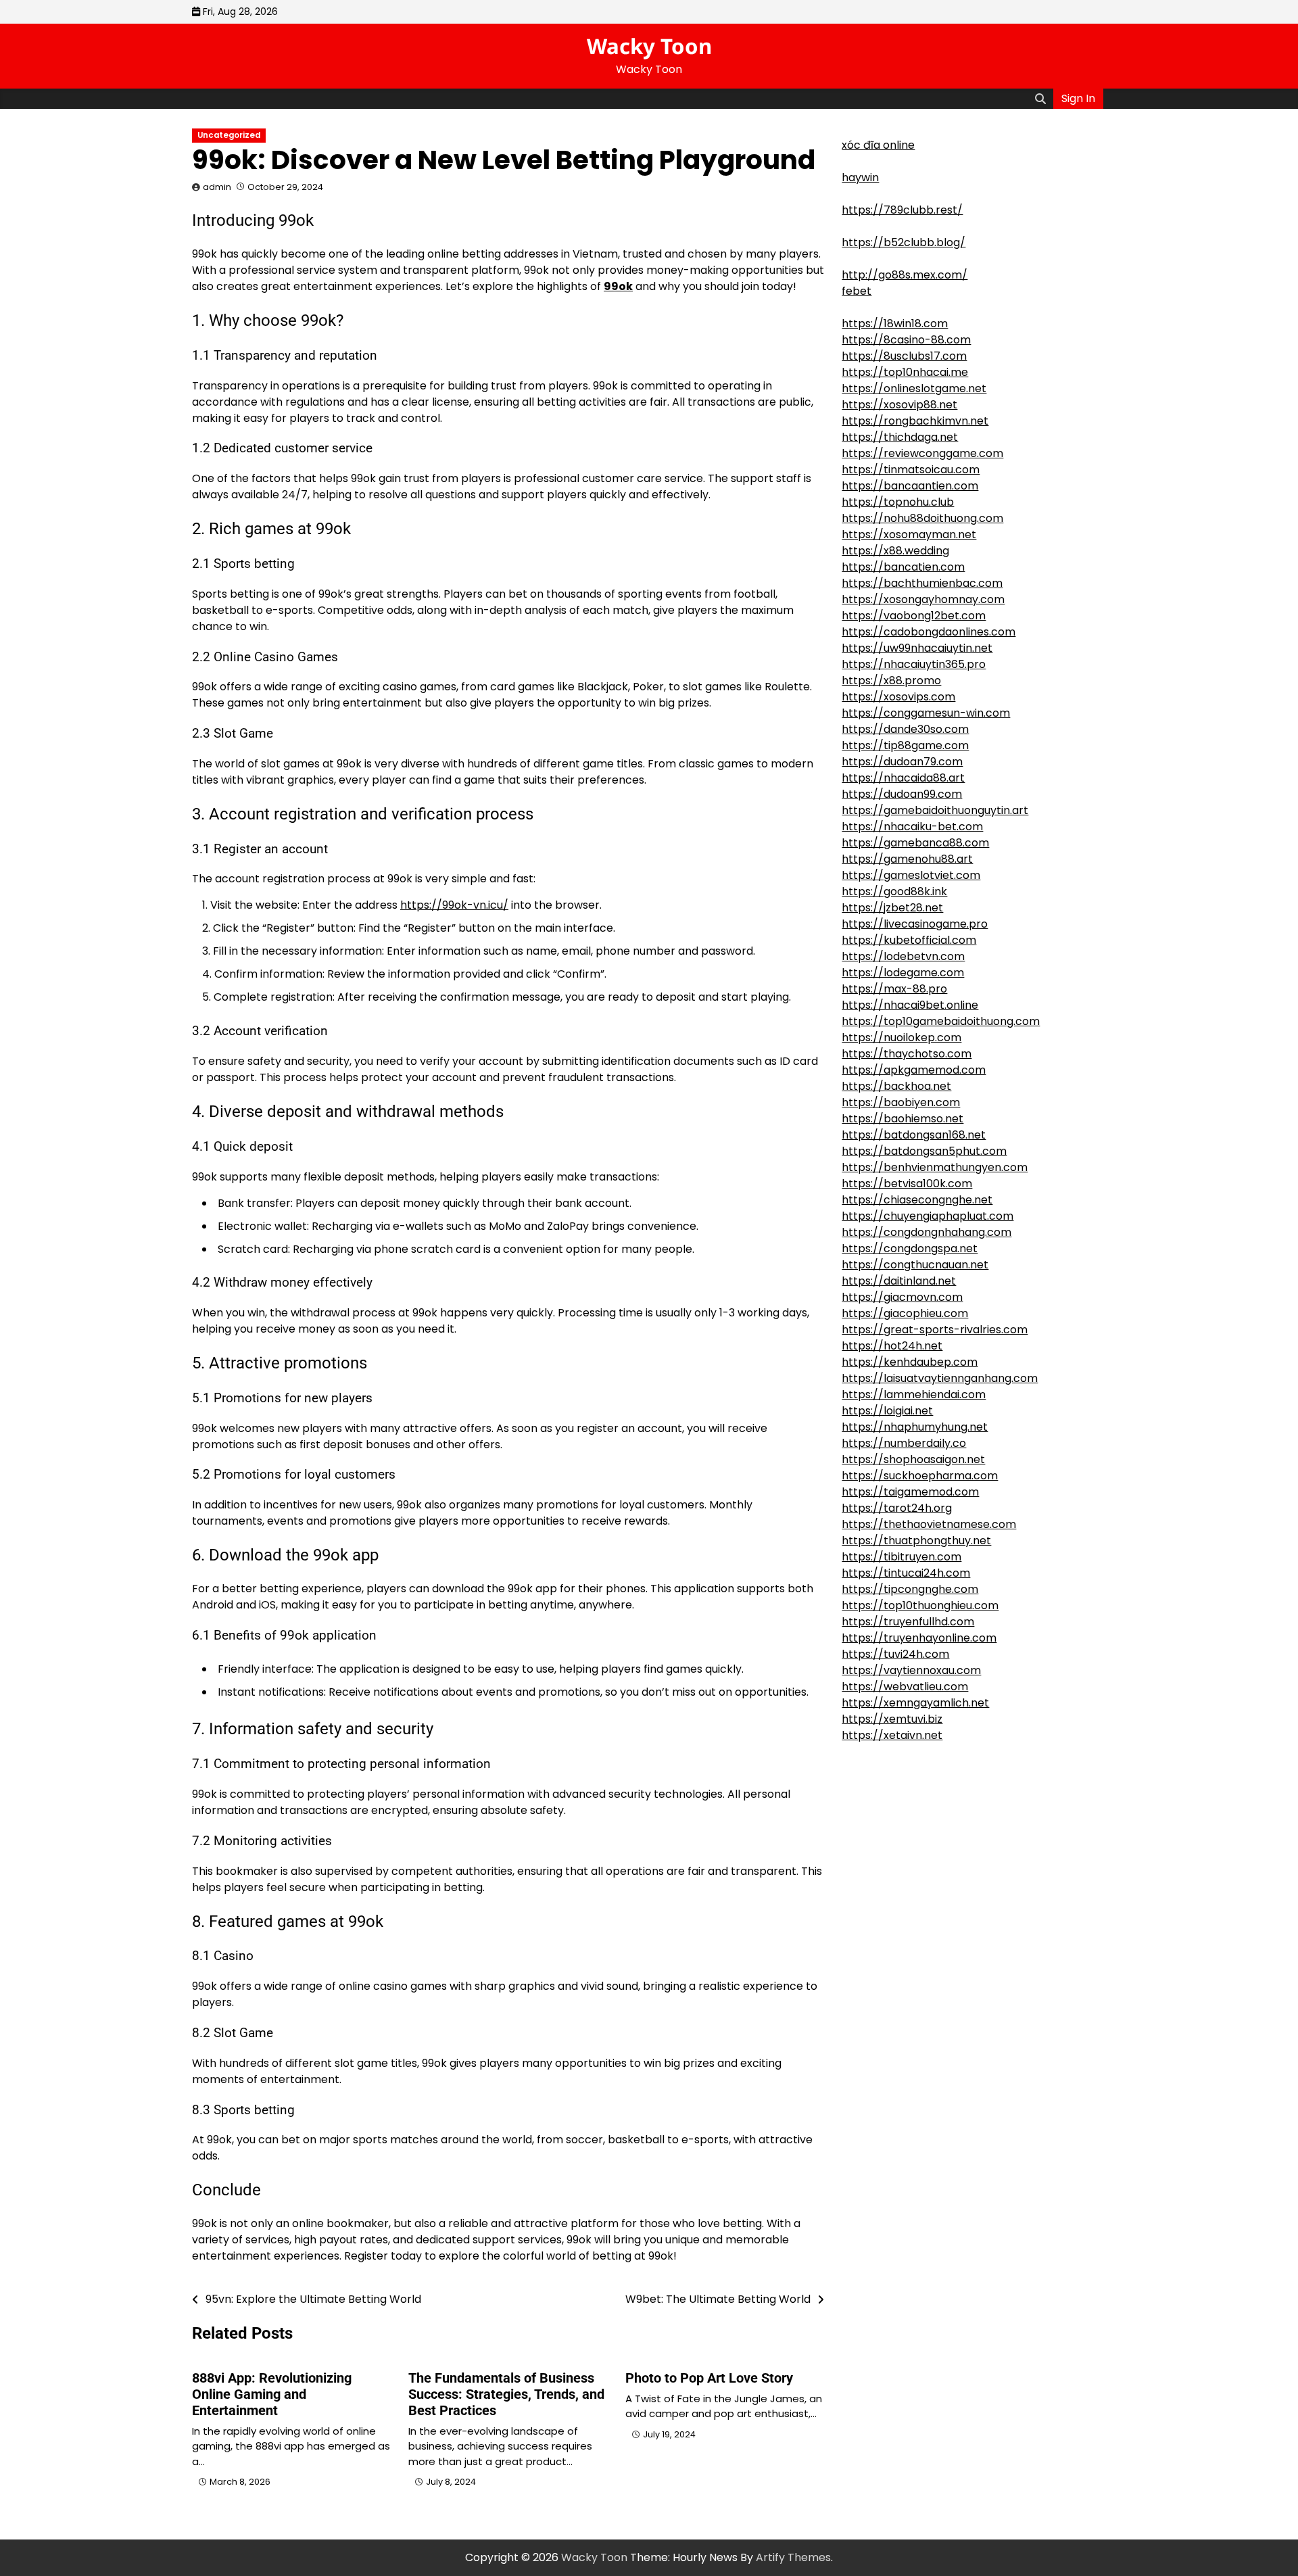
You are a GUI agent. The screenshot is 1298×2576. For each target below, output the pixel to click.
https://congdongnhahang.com (927, 1232)
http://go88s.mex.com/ (905, 275)
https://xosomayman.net (909, 534)
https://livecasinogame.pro (915, 924)
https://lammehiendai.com (914, 1394)
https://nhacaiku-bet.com (912, 827)
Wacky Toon (649, 46)
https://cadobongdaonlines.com (929, 632)
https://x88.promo (891, 681)
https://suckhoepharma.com (920, 1476)
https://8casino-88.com (906, 340)
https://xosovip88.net (899, 405)
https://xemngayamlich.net (915, 1703)
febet (857, 291)
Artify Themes (793, 2557)
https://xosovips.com (898, 697)
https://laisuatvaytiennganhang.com (940, 1378)
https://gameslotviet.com (911, 875)
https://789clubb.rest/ (902, 210)
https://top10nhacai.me (905, 372)
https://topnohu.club (898, 502)
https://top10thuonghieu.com (920, 1605)
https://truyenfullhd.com (908, 1622)
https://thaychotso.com (907, 1054)
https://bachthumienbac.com (922, 583)
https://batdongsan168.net (914, 1135)
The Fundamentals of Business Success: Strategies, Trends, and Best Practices (506, 2394)
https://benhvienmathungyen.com (935, 1167)
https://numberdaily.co (904, 1443)
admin (217, 187)
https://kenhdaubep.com (910, 1362)
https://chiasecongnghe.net (917, 1200)
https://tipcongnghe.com (910, 1589)
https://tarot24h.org (897, 1508)
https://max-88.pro (894, 989)
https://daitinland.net (899, 1281)
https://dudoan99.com (902, 794)
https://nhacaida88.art (903, 778)
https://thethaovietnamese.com (929, 1524)
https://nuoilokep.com (902, 1037)
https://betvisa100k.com (907, 1184)
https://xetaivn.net (892, 1735)
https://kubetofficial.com (909, 940)
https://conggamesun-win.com (926, 713)
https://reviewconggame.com (922, 453)
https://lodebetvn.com (903, 956)
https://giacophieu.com (905, 1313)
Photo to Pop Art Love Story (709, 2378)
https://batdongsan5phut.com (924, 1151)
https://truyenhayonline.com (919, 1638)
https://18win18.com (895, 324)
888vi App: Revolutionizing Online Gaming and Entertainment (272, 2394)
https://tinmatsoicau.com (911, 470)
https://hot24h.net (892, 1346)
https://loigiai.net (887, 1411)
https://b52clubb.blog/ (904, 242)
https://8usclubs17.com (904, 356)
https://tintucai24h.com (906, 1573)
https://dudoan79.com (902, 762)
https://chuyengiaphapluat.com (928, 1216)
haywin (860, 177)
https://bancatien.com (903, 567)
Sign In (1078, 98)
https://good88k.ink (894, 891)
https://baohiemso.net (903, 1119)
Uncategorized (229, 135)
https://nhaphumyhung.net (915, 1427)
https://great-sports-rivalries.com (935, 1330)
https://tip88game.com (905, 745)
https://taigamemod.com (910, 1492)
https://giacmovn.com (902, 1297)
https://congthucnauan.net (915, 1265)
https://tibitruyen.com (902, 1557)
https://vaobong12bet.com (914, 616)
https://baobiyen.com (901, 1102)
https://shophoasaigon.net (913, 1459)
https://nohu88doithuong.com (922, 518)
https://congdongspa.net (910, 1248)
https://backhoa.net (896, 1086)
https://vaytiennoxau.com (911, 1670)
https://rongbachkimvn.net (915, 421)
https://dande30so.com (905, 729)
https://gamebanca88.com (915, 843)
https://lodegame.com (903, 973)
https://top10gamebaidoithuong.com (941, 1021)
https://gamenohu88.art (907, 859)
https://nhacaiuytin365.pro (914, 664)
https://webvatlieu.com (905, 1687)
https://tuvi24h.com (895, 1654)
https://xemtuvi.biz (892, 1719)
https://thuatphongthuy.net (916, 1541)
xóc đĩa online (878, 145)
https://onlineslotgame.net (914, 388)
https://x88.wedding (895, 551)
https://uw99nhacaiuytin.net (917, 648)
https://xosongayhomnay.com (923, 599)
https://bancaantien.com (910, 486)
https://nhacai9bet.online (910, 1005)
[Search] (1040, 99)
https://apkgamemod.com (914, 1070)
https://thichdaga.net (900, 437)
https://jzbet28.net (892, 908)
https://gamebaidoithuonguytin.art (935, 810)
